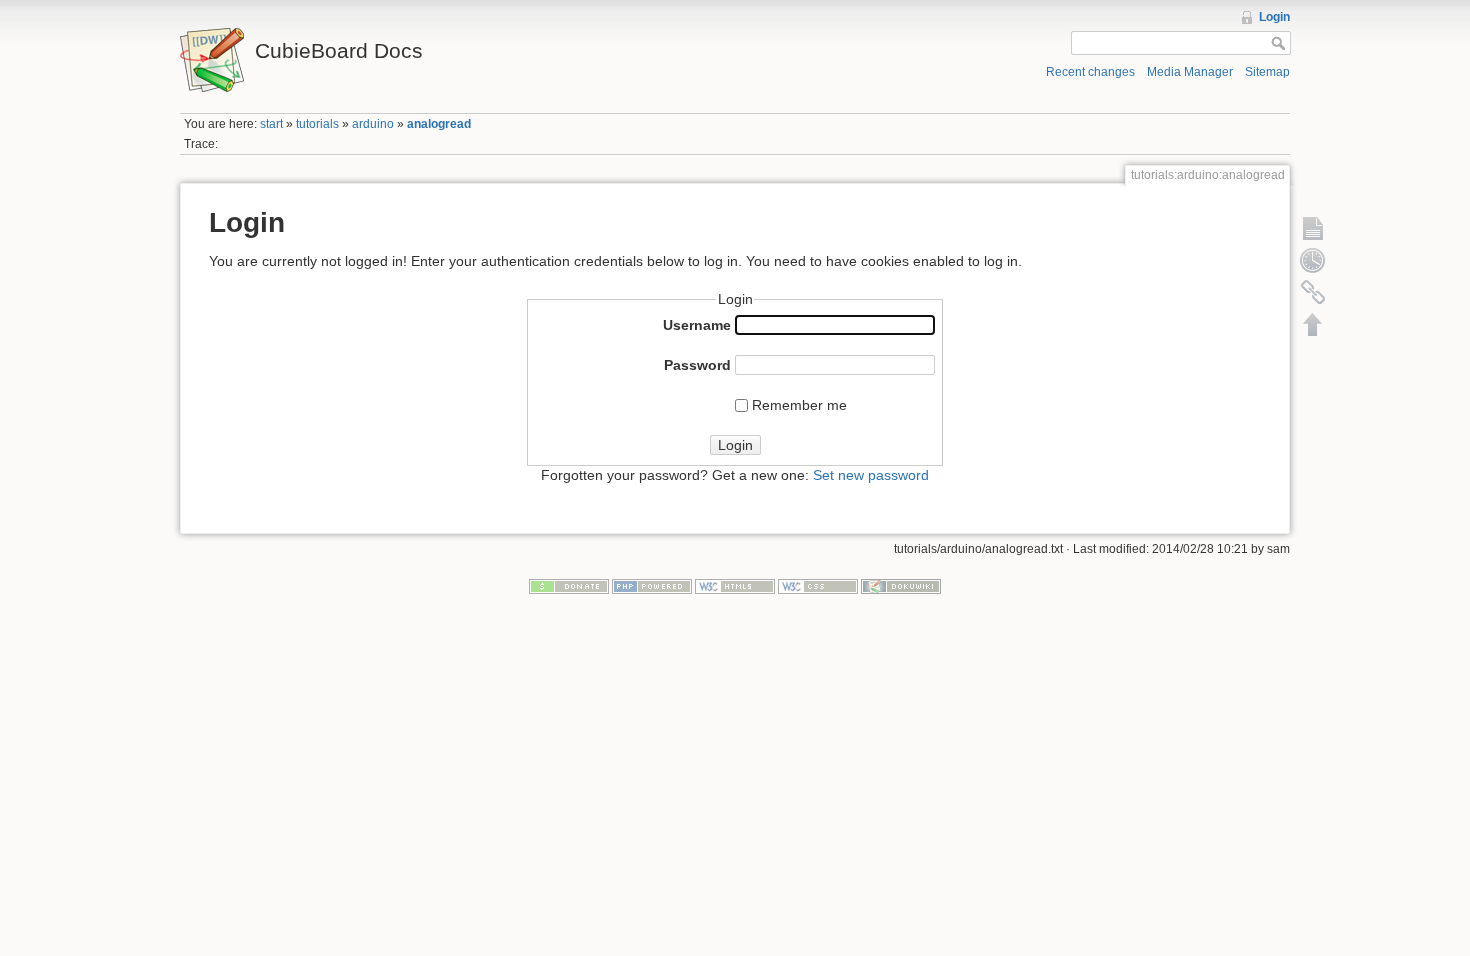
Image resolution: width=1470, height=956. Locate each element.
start (271, 124)
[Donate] (569, 586)
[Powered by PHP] (652, 586)
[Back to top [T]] (1313, 324)
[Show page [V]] (1313, 228)
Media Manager (1190, 72)
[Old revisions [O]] (1313, 260)
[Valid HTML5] (735, 586)
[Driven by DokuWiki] (901, 586)
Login (1274, 17)
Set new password (871, 475)
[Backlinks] (1313, 292)
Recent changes (1090, 72)
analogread (439, 124)
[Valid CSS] (818, 586)
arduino (373, 124)
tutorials (317, 124)
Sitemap (1267, 72)
